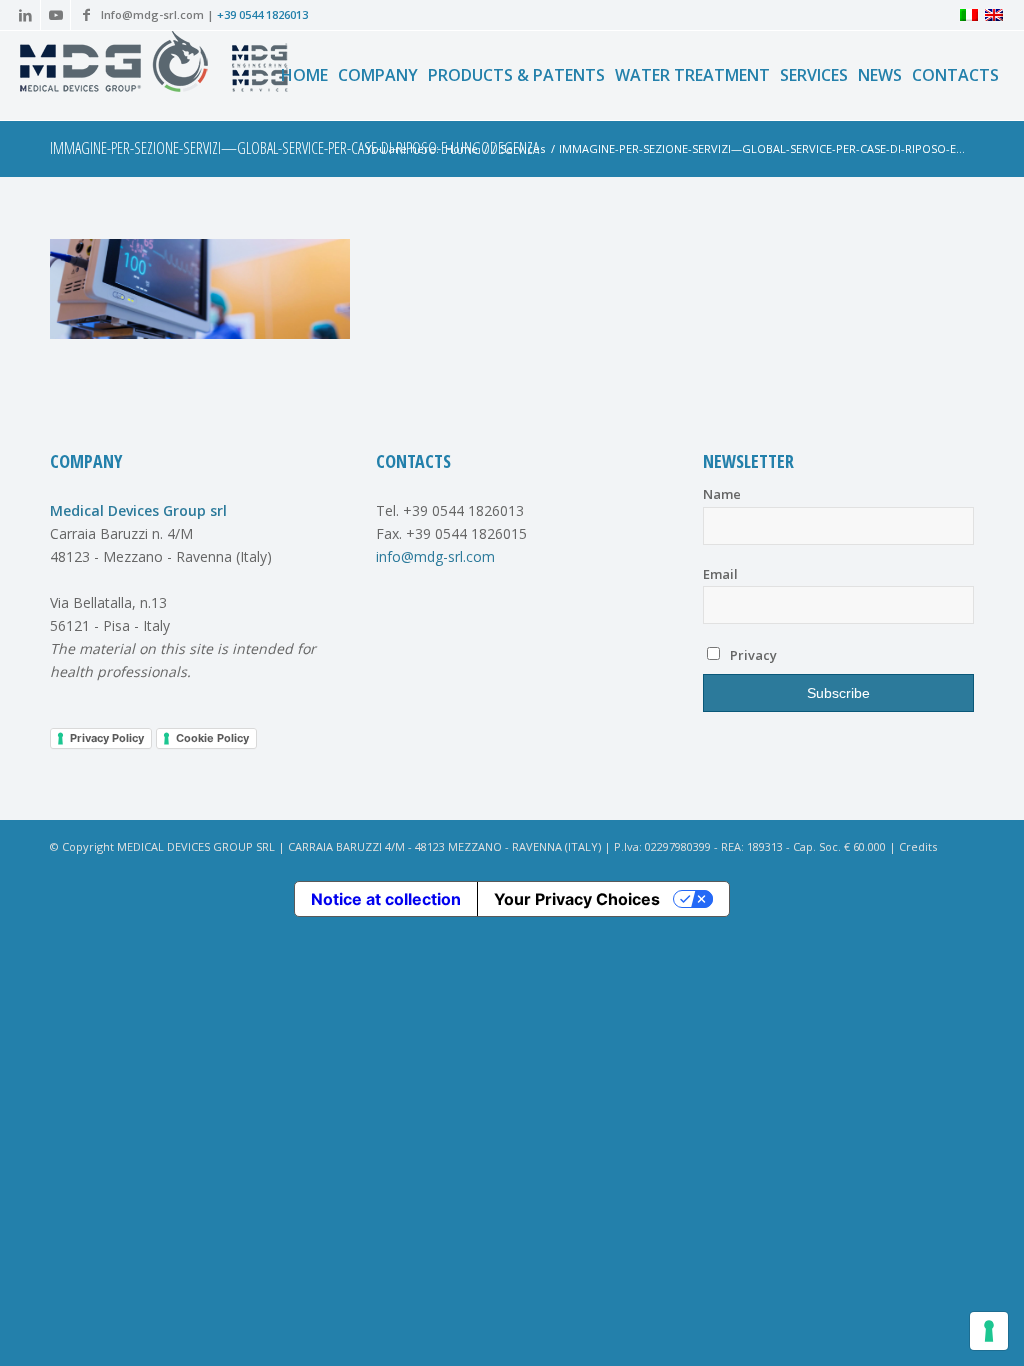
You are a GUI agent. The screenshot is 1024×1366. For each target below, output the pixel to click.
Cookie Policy (212, 738)
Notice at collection (386, 899)
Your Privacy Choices (577, 899)
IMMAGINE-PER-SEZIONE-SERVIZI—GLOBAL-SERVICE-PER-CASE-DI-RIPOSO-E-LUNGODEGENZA (294, 148)
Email (720, 574)
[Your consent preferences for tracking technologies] (989, 1331)
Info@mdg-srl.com (152, 14)
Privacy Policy (107, 738)
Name (722, 494)
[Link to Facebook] (86, 15)
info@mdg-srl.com (435, 556)
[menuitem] (304, 75)
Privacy (752, 655)
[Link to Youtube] (55, 15)
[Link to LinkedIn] (25, 15)
